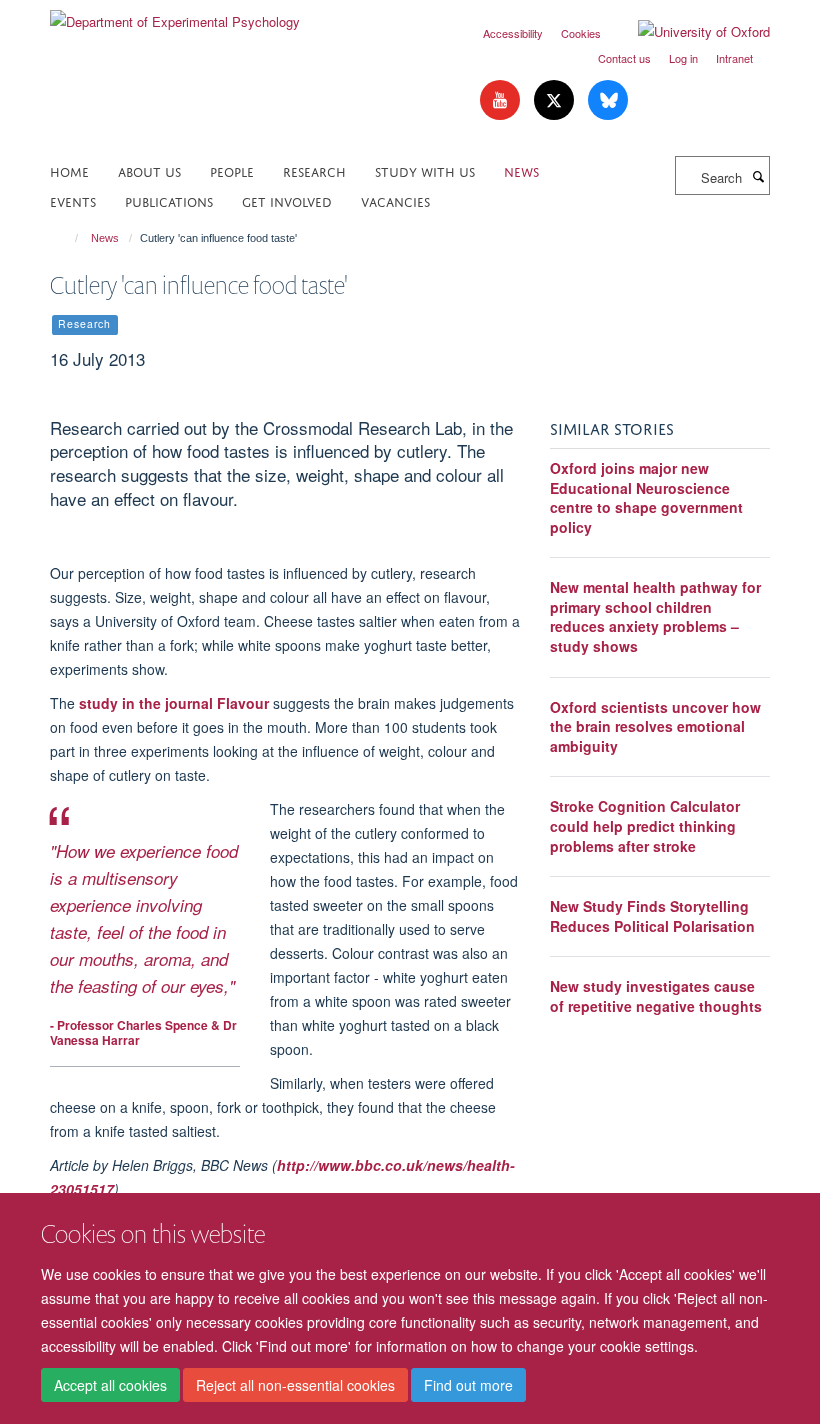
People (232, 170)
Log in (683, 58)
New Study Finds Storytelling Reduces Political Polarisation (652, 916)
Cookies (581, 33)
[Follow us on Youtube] (502, 100)
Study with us (425, 170)
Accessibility (513, 33)
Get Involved (287, 200)
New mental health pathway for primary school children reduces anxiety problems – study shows (655, 616)
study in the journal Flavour (176, 703)
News (521, 170)
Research (314, 170)
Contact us (624, 58)
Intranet (734, 58)
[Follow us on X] (556, 100)
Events (73, 200)
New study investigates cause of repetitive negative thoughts (656, 996)
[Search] (758, 176)
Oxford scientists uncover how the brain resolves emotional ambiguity (655, 726)
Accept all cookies (110, 1385)
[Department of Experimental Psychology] (175, 14)
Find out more (468, 1385)
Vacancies (395, 200)
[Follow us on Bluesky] (608, 100)
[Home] (67, 238)
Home (69, 170)
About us (149, 170)
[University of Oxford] (689, 32)
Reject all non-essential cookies (295, 1385)
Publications (169, 200)
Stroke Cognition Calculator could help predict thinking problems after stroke (645, 825)
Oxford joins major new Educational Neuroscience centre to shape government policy (646, 497)
